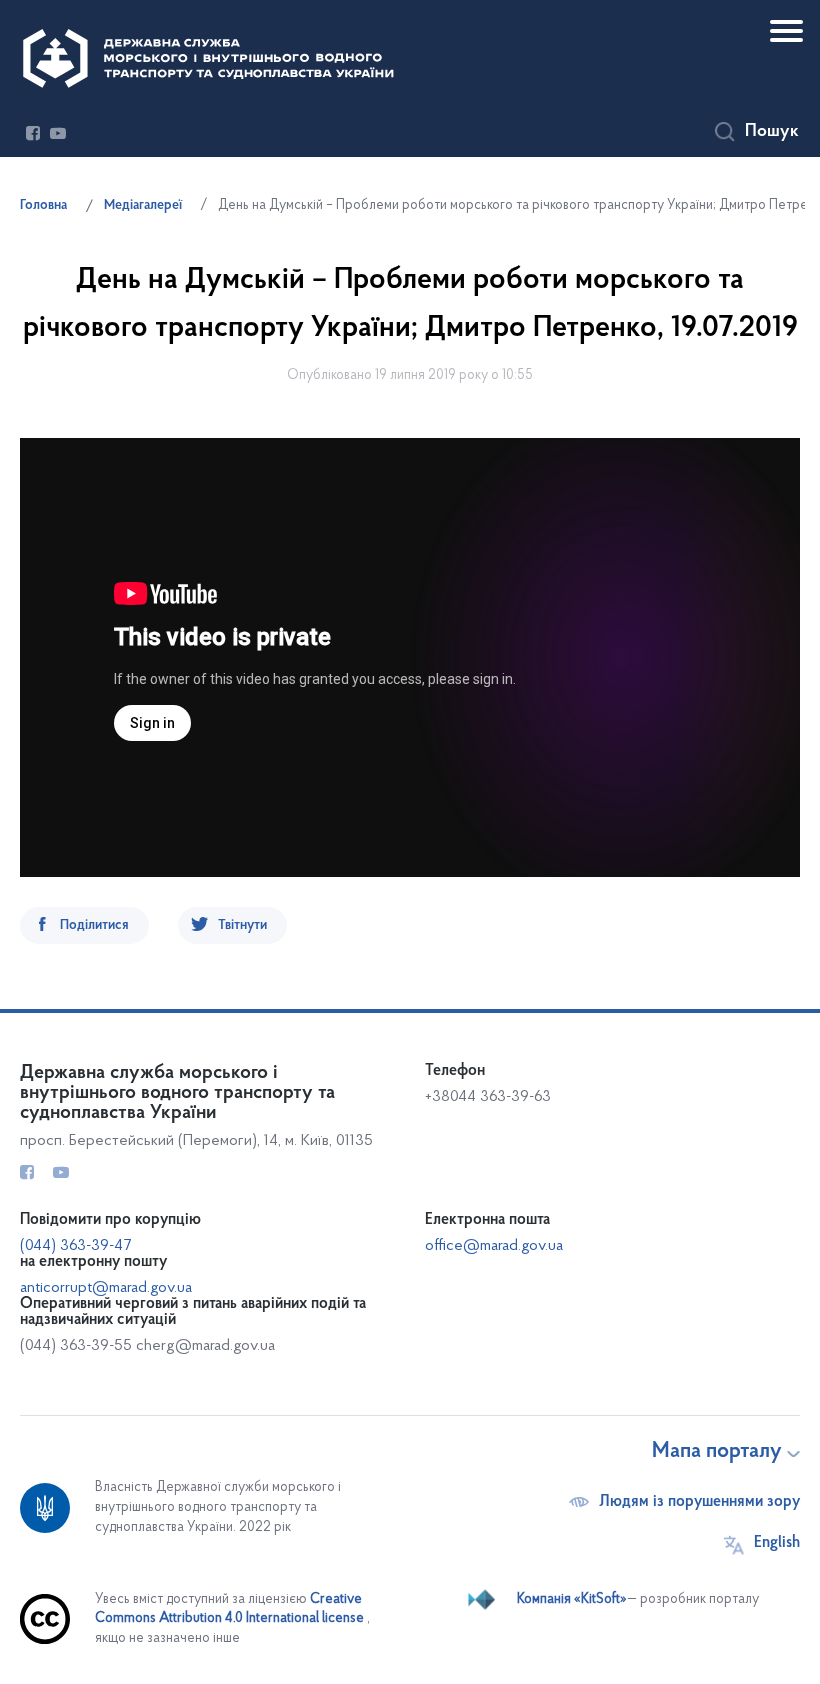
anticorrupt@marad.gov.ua (106, 1288)
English (777, 1543)
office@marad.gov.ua (494, 1246)
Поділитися (94, 925)
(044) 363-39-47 (75, 1246)
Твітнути (242, 925)
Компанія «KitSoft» (572, 1599)
